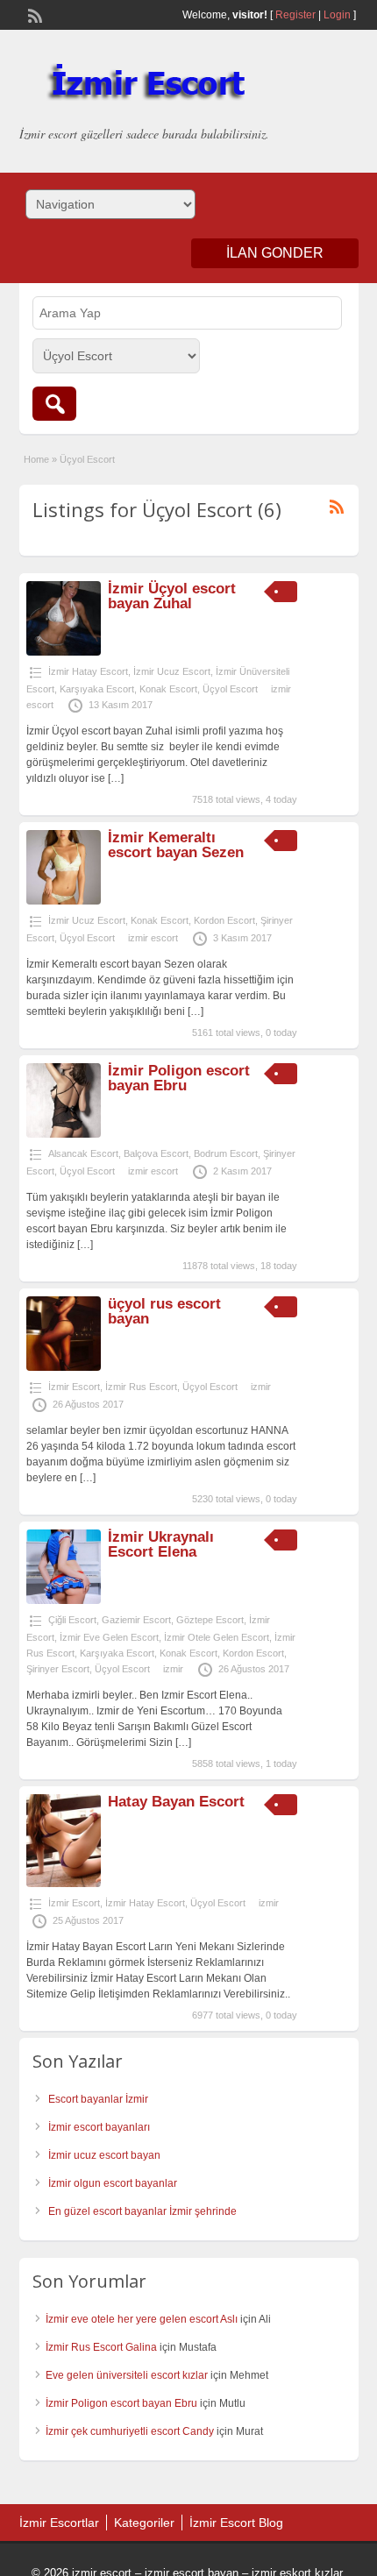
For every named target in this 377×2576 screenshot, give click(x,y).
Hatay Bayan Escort (176, 1802)
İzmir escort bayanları (99, 2127)
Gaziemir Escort (136, 1620)
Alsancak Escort (83, 1153)
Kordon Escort (224, 920)
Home (36, 459)
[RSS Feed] (33, 14)
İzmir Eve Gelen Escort (109, 1637)
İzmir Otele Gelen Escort (217, 1637)
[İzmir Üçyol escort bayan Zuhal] (64, 652)
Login (337, 15)
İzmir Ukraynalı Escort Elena (161, 1544)
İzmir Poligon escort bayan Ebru (179, 1078)
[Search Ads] (54, 404)
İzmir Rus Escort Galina (101, 2347)
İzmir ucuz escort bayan (104, 2155)
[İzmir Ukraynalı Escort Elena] (64, 1600)
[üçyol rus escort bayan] (64, 1367)
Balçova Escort (156, 1153)
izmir (261, 1387)
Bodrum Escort (226, 1153)
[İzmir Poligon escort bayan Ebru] (64, 1134)
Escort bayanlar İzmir (98, 2099)
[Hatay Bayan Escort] (64, 1884)
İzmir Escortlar (59, 2523)
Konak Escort (168, 689)
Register (295, 15)
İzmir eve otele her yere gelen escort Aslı (142, 2319)
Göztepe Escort (210, 1620)
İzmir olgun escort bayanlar (113, 2183)
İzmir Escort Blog (236, 2523)
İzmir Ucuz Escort (172, 671)
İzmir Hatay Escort (88, 671)
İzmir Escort (74, 1387)
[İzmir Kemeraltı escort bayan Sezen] (64, 901)
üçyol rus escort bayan (164, 1311)
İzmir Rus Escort (141, 1387)
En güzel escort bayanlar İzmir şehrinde (142, 2211)
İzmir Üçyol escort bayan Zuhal (172, 596)
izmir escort (153, 938)
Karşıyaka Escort (97, 689)
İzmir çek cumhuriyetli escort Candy (130, 2431)
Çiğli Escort (72, 1620)
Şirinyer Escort (58, 1669)
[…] (116, 778)
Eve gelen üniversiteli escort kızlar (127, 2375)
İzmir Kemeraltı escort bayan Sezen (176, 845)
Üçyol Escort (230, 689)
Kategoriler (144, 2523)
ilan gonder (275, 253)
